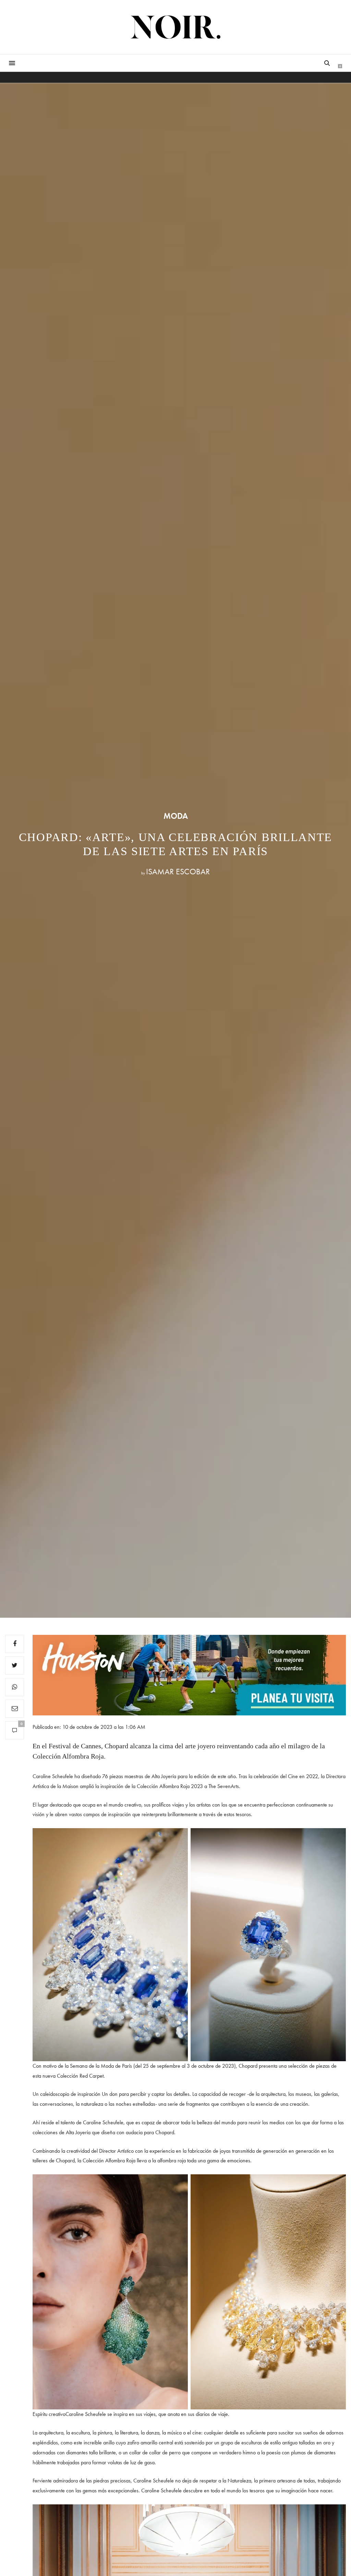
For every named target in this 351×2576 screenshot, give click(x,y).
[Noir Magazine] (176, 27)
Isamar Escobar (178, 871)
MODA (176, 816)
